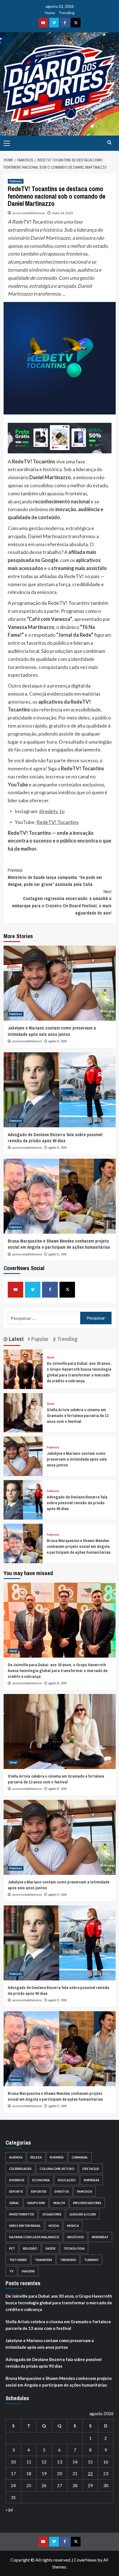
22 (90, 2473)
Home (50, 13)
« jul (9, 2509)
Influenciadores (87, 2203)
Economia (41, 2180)
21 (75, 2473)
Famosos (16, 181)
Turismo (91, 2260)
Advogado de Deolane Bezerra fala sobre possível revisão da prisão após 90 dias (55, 1138)
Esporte (16, 2191)
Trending (67, 13)
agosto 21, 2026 (58, 1041)
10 (13, 2462)
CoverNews (85, 2560)
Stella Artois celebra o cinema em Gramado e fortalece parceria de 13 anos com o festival (78, 1416)
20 (59, 2473)
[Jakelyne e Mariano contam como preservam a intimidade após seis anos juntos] (60, 983)
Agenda (16, 2157)
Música (73, 2226)
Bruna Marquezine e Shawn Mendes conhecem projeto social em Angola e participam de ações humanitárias (59, 1244)
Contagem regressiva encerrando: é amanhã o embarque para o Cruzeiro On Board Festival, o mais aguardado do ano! (62, 902)
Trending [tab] (67, 1339)
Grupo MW (36, 2203)
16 (106, 2462)
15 (90, 2462)
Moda (54, 2226)
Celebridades (20, 2169)
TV (11, 2271)
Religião (30, 2248)
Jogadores (52, 2214)
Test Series (18, 2260)
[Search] (109, 143)
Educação (67, 2180)
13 (59, 2462)
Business (57, 2157)
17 (13, 2473)
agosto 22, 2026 (58, 1683)
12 (44, 2462)
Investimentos (22, 2214)
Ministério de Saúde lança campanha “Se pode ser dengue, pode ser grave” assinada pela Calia (55, 877)
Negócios (76, 2237)
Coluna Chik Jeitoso (57, 2169)
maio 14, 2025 (63, 213)
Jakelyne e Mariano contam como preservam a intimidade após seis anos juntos (52, 1031)
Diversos (17, 2180)
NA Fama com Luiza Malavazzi (34, 2237)
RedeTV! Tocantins (58, 822)
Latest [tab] (16, 1339)
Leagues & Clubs (83, 2214)
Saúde (51, 2248)
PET (12, 2248)
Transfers (43, 2260)
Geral (51, 1357)
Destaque (91, 2169)
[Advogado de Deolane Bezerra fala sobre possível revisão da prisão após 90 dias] (60, 1090)
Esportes (39, 2191)
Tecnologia (74, 2248)
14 (75, 2462)
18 (29, 2473)
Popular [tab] (39, 1339)
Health (59, 2203)
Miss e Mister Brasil (25, 2226)
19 (44, 2473)
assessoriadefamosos (29, 213)
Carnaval (80, 2157)
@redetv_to (52, 811)
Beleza (36, 2157)
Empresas (92, 2180)
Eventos (62, 2191)
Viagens (28, 2271)
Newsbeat (100, 2237)
